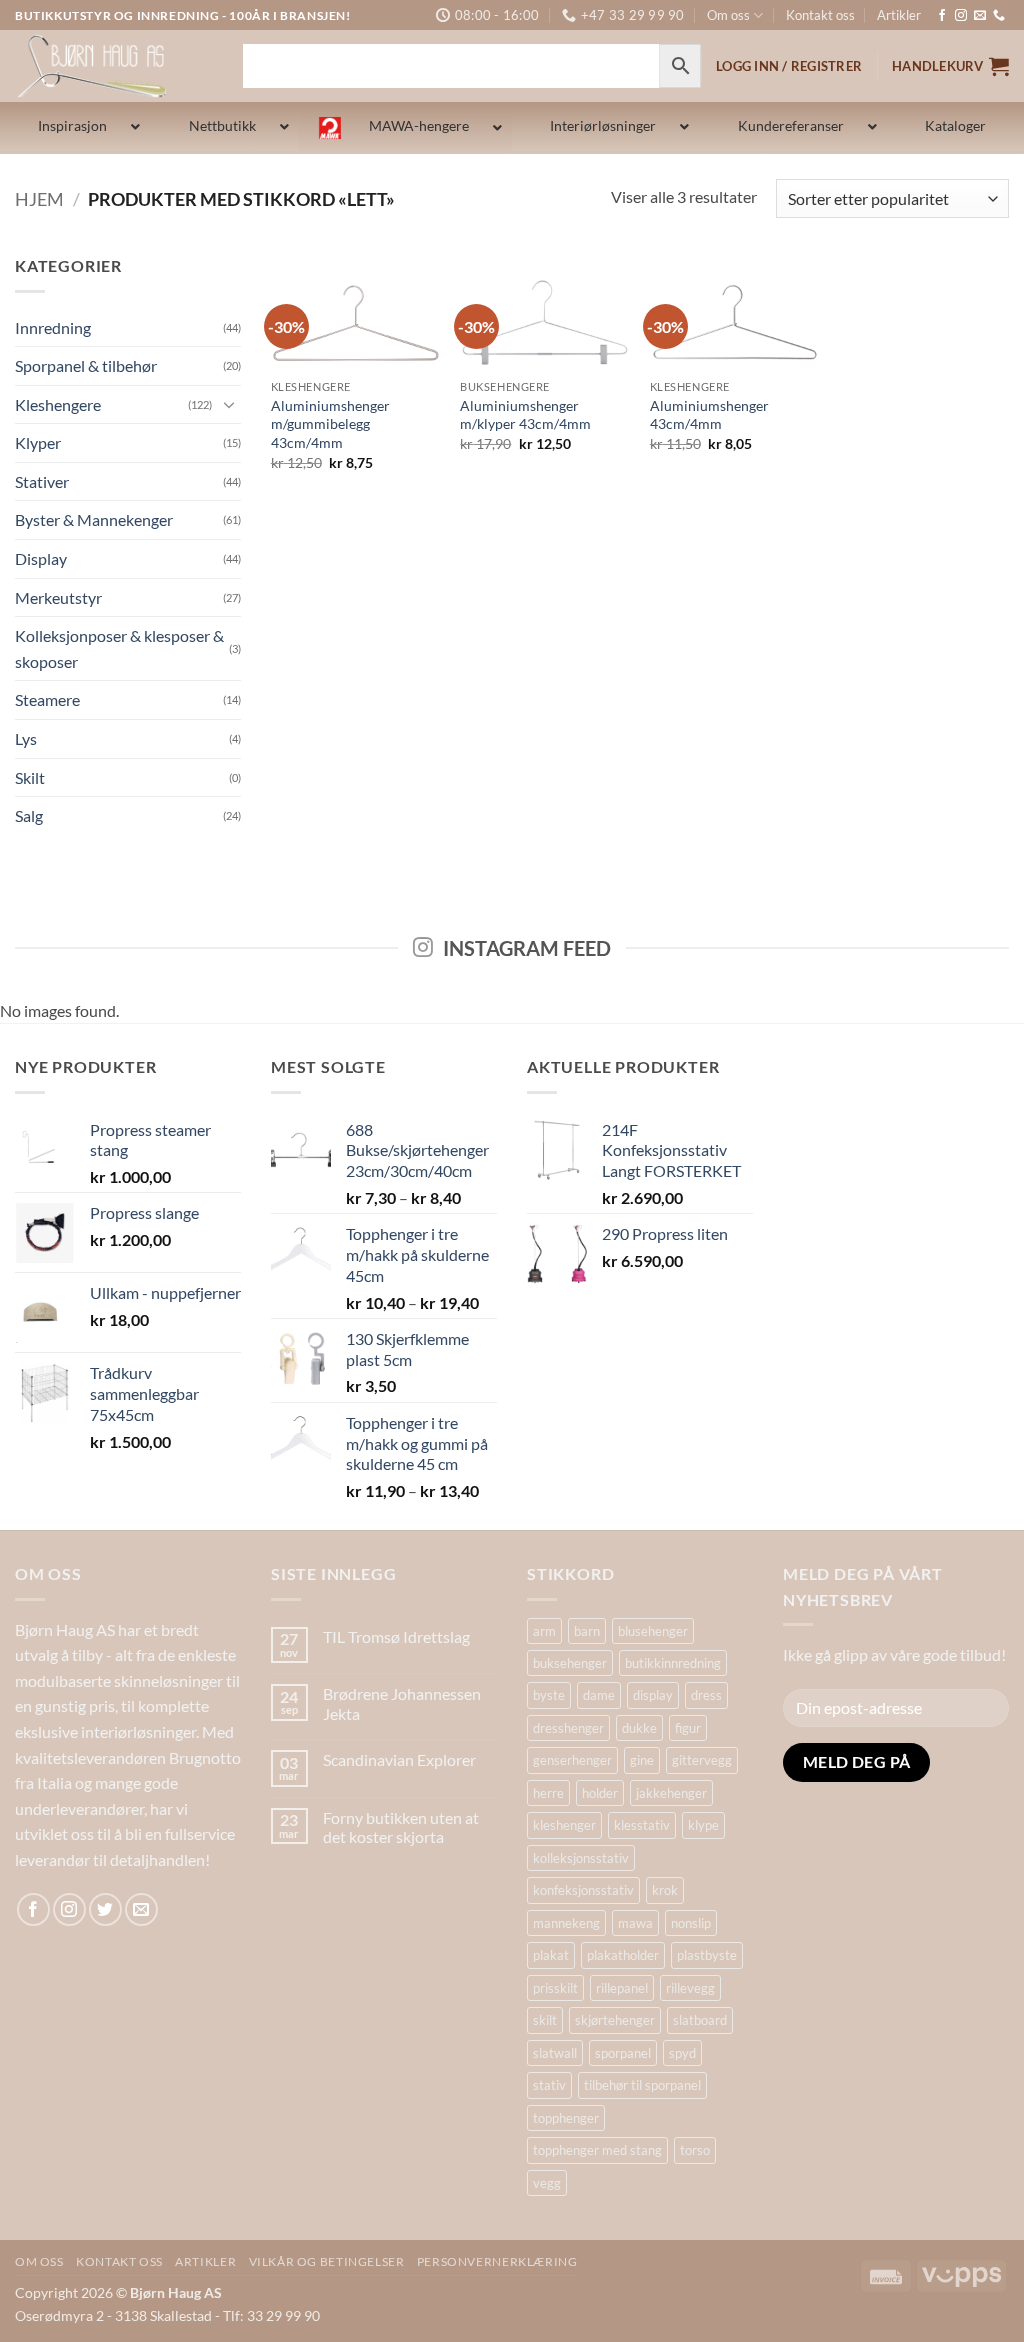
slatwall (555, 2053)
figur (688, 1728)
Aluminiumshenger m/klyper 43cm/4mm (525, 415)
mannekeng (566, 1923)
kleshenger (564, 1825)
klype (703, 1825)
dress (706, 1695)
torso (695, 2150)
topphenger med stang (597, 2150)
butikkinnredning (673, 1663)
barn (587, 1631)
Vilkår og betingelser (327, 2261)
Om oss (728, 15)
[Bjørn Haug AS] (114, 66)
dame (599, 1695)
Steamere (47, 699)
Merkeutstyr (58, 597)
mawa (635, 1923)
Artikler (899, 15)
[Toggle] (229, 404)
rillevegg (690, 1988)
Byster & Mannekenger (94, 519)
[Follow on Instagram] (961, 16)
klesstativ (642, 1825)
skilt (545, 2020)
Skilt (30, 777)
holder (600, 1793)
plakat (551, 1955)
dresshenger (568, 1728)
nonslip (691, 1923)
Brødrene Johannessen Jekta (402, 1703)
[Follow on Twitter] (105, 1909)
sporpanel (623, 2053)
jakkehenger (671, 1793)
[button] (950, 66)
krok (665, 1890)
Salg (29, 815)
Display (41, 558)
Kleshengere (58, 404)
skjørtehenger (615, 2020)
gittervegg (702, 1760)
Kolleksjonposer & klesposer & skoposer (119, 648)
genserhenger (572, 1760)
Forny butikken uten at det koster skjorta (401, 1827)
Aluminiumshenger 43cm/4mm (709, 415)
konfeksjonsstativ (583, 1890)
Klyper (38, 442)
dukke (639, 1728)
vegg (547, 2183)
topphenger (566, 2118)
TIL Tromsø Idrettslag (396, 1636)
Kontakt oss (820, 15)
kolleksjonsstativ (581, 1858)
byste (549, 1695)
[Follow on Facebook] (942, 16)
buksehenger (570, 1663)
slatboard (700, 2020)
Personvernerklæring (497, 2261)
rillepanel (622, 1988)
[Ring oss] (999, 16)
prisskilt (555, 1988)
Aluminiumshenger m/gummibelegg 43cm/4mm (330, 424)
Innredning (53, 327)
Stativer (42, 481)
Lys (26, 738)
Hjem (39, 199)
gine (642, 1760)
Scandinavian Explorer (399, 1759)
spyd (682, 2053)
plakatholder (623, 1955)
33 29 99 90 (283, 2315)
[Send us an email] (980, 16)
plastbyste (707, 1955)
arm (544, 1631)
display (653, 1695)
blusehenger (653, 1631)
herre (548, 1793)
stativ (549, 2085)
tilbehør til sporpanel (642, 2085)
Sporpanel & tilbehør (86, 365)
